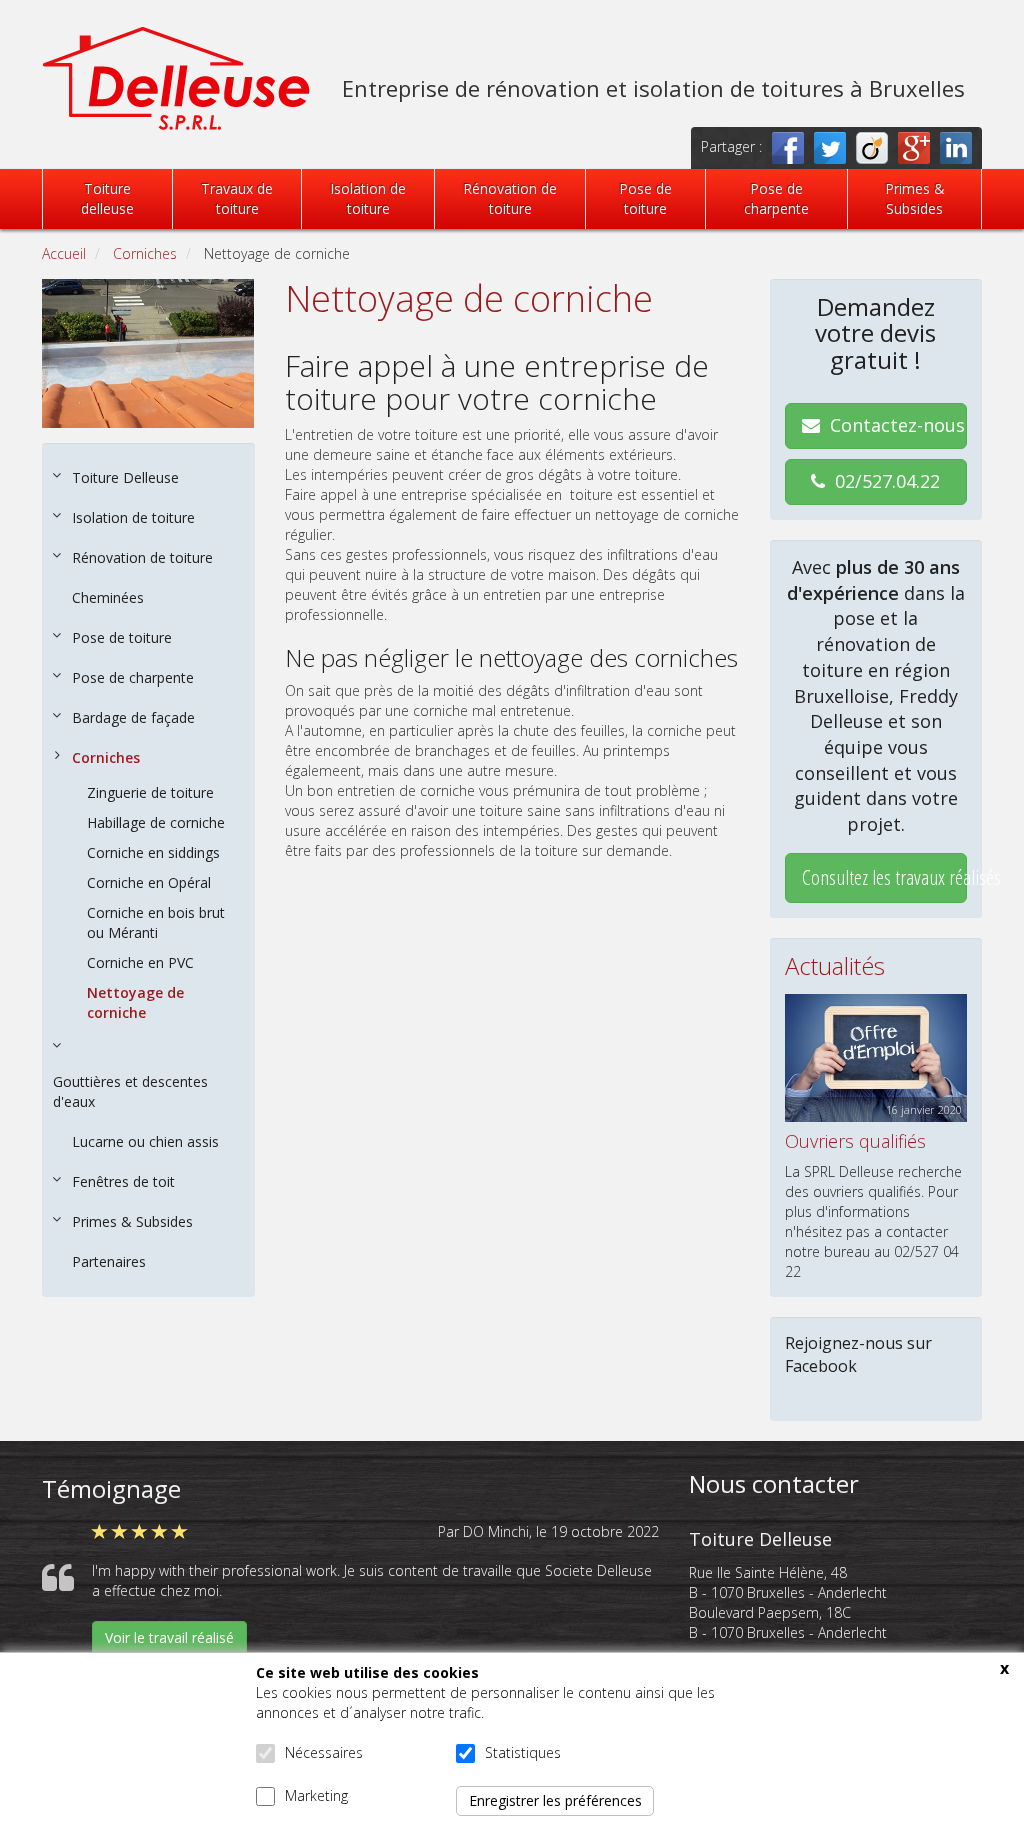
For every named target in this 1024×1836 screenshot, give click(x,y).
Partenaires (109, 1261)
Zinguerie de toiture (150, 792)
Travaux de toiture (237, 198)
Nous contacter (774, 1483)
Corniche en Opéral (149, 882)
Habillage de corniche (156, 822)
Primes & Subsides (915, 198)
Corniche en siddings (153, 852)
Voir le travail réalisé (169, 1637)
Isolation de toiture (368, 198)
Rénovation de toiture (510, 198)
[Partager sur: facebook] (793, 146)
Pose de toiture (645, 198)
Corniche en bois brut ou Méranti (156, 922)
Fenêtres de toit (123, 1181)
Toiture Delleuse (125, 477)
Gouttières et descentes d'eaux (130, 1091)
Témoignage (111, 1488)
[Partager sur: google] (919, 146)
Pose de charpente (776, 198)
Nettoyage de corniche (135, 1002)
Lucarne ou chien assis (145, 1141)
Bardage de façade (133, 717)
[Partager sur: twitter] (835, 146)
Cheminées (108, 597)
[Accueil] (177, 77)
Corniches (145, 253)
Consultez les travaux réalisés (885, 877)
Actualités (835, 965)
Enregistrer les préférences (555, 1800)
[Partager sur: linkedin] (961, 146)
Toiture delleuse (107, 198)
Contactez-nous (897, 425)
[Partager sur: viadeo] (877, 146)
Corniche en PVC (140, 962)
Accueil (64, 253)
